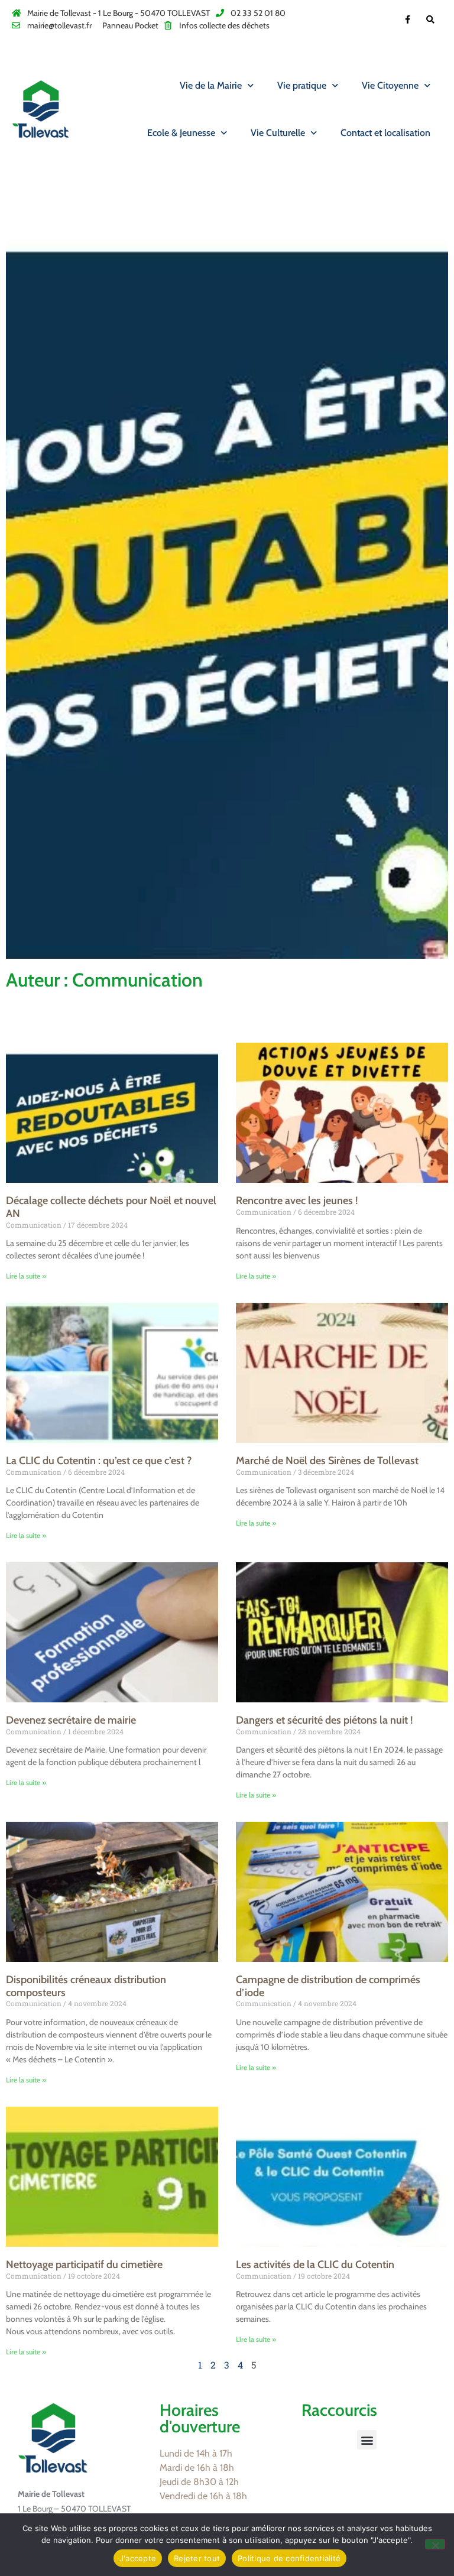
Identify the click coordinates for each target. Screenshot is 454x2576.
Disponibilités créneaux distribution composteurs (86, 1986)
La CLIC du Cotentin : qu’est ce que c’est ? (99, 1461)
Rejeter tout (197, 2558)
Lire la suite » (26, 1276)
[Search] (431, 19)
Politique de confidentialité (289, 2558)
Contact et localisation (385, 133)
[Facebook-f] (408, 19)
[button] (367, 2440)
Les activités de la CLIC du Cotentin (315, 2264)
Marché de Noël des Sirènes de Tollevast (327, 1461)
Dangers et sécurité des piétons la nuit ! (324, 1720)
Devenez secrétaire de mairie (71, 1720)
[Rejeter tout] (435, 2544)
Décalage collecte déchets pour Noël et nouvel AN (111, 1207)
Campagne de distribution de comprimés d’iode (328, 1986)
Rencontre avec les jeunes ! (297, 1201)
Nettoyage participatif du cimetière (84, 2264)
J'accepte (138, 2558)
